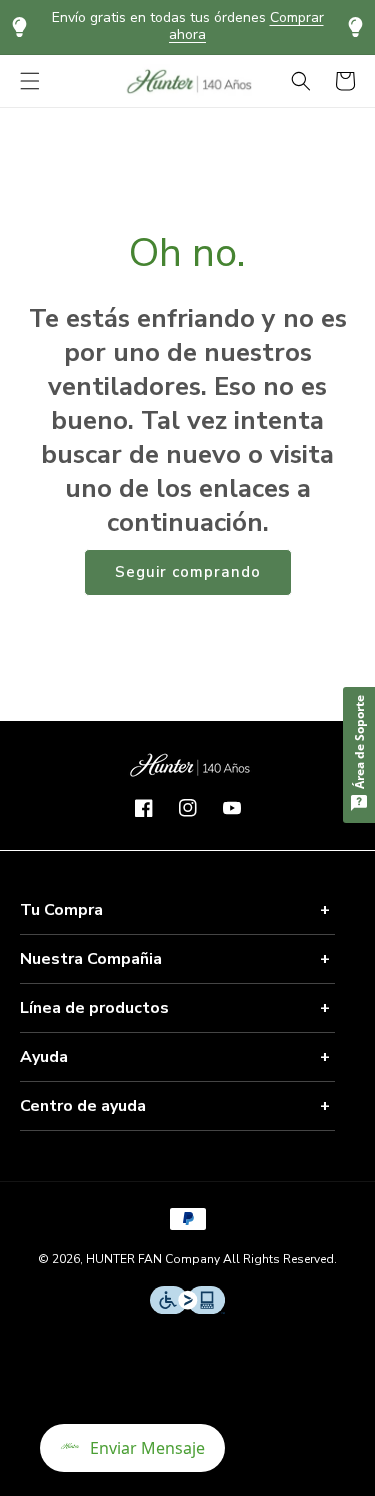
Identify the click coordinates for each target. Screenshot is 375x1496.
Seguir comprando (188, 572)
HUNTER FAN (124, 1259)
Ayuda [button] (44, 1057)
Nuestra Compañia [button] (91, 959)
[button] (30, 81)
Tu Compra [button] (61, 910)
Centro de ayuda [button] (83, 1106)
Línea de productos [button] (94, 1008)
